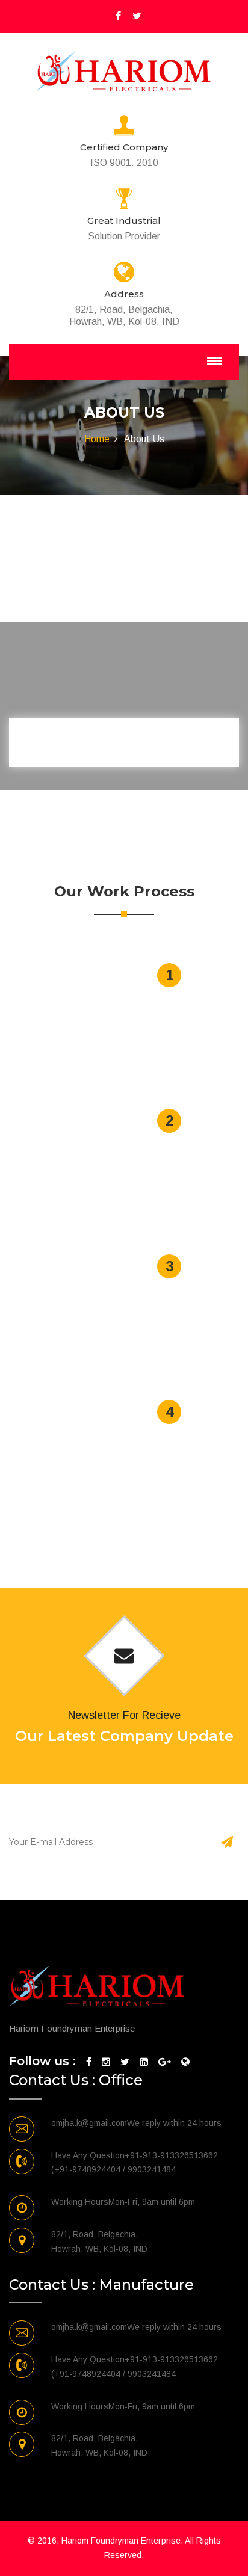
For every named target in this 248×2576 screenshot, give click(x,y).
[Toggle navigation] (215, 361)
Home (97, 439)
